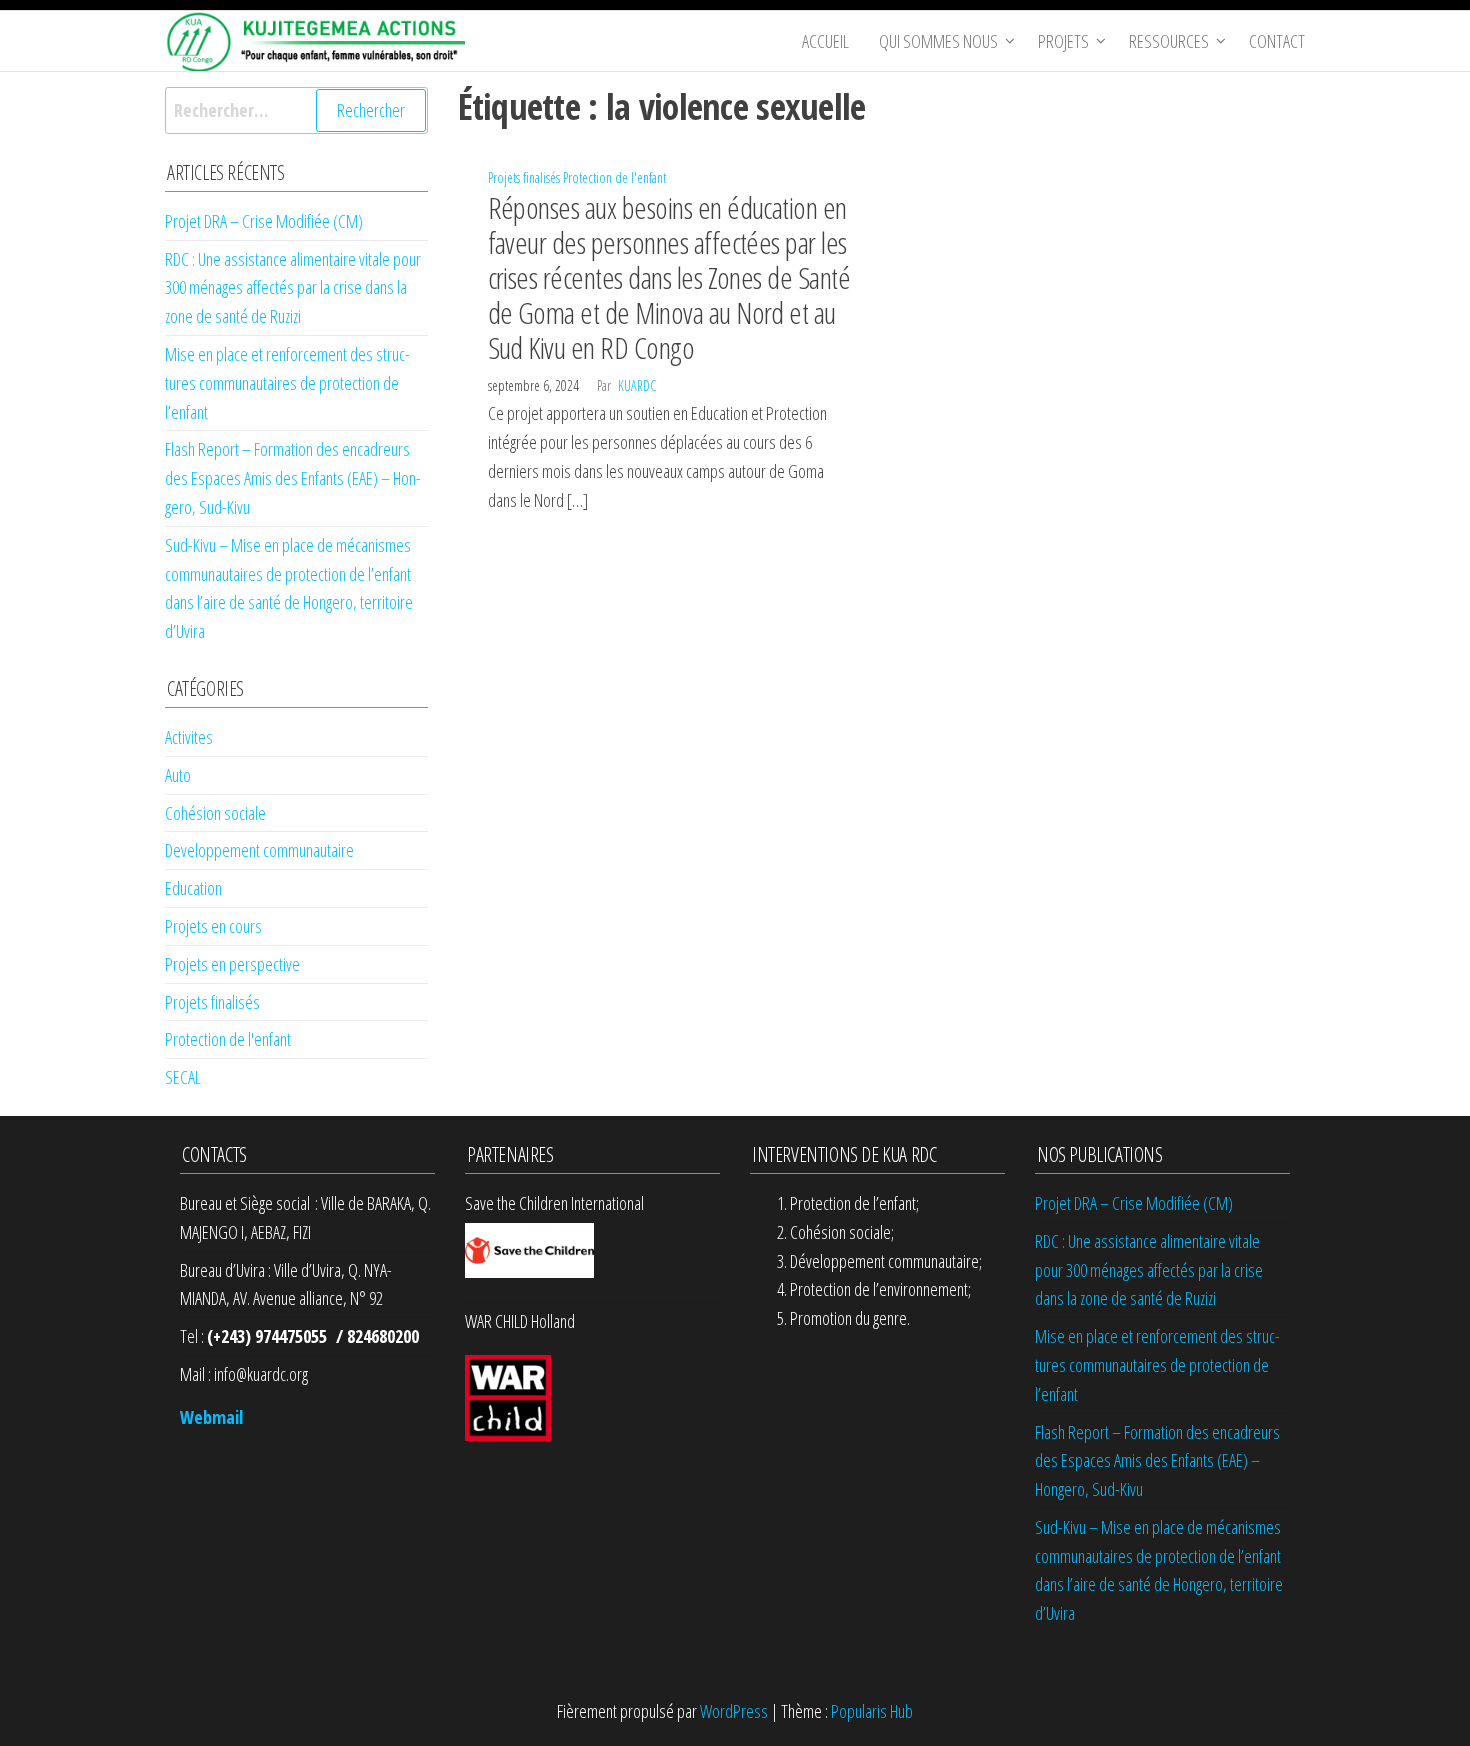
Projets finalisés (524, 177)
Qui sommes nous (938, 41)
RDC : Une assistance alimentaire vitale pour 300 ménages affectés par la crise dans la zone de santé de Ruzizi (293, 288)
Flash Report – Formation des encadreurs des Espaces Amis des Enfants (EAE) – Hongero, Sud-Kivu (293, 478)
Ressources (1169, 41)
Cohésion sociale (215, 813)
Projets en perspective (232, 964)
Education (193, 888)
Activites (189, 737)
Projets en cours (213, 926)
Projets (1063, 41)
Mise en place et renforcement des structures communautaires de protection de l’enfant (287, 383)
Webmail (211, 1417)
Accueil (825, 41)
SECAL (183, 1077)
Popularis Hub (872, 1711)
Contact (1277, 41)
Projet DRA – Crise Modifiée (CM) (264, 221)
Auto (178, 775)
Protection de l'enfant (614, 177)
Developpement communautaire (259, 850)
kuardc (637, 385)
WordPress (734, 1711)
